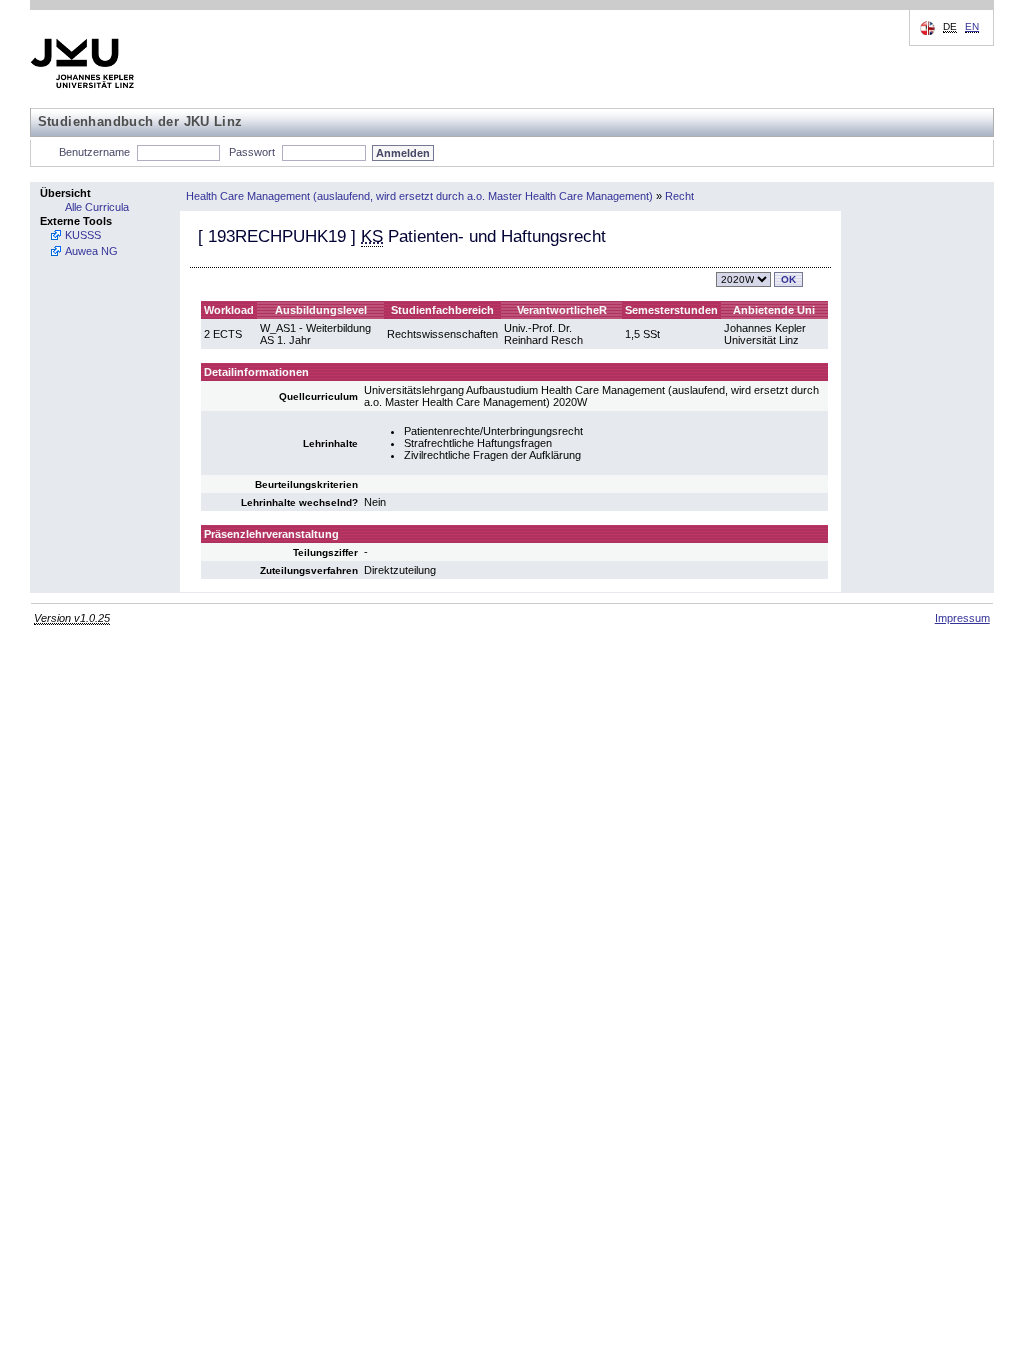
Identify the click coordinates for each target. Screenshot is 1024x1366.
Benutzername (94, 152)
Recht (679, 196)
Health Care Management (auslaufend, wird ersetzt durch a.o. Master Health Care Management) (419, 196)
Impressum (962, 618)
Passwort (252, 152)
